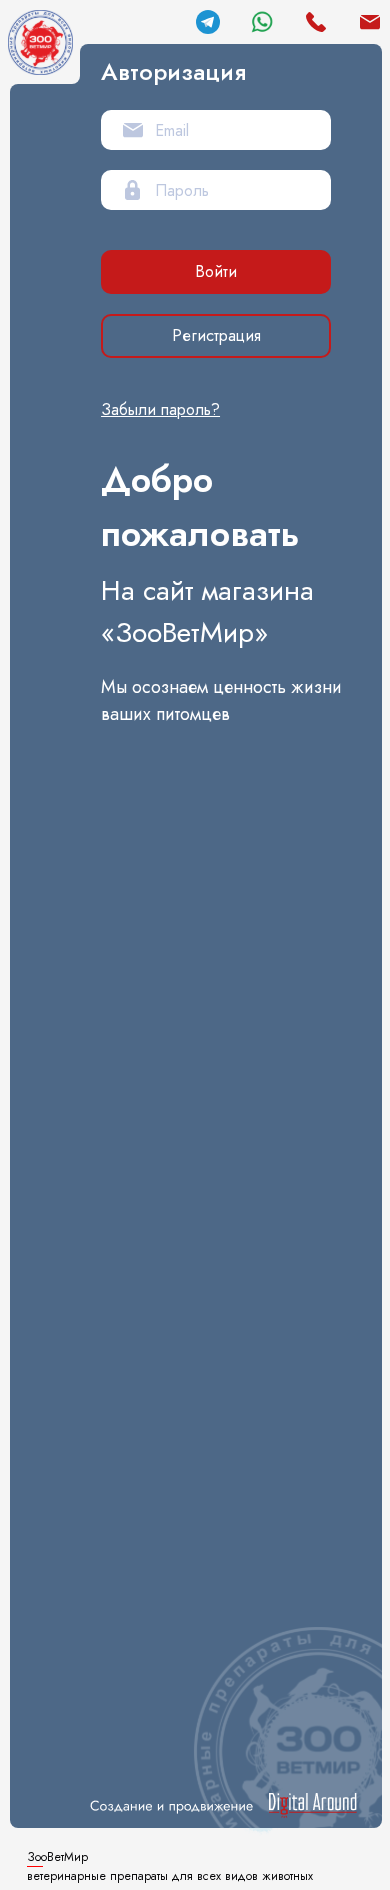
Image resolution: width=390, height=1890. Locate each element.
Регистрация (216, 335)
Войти (216, 271)
